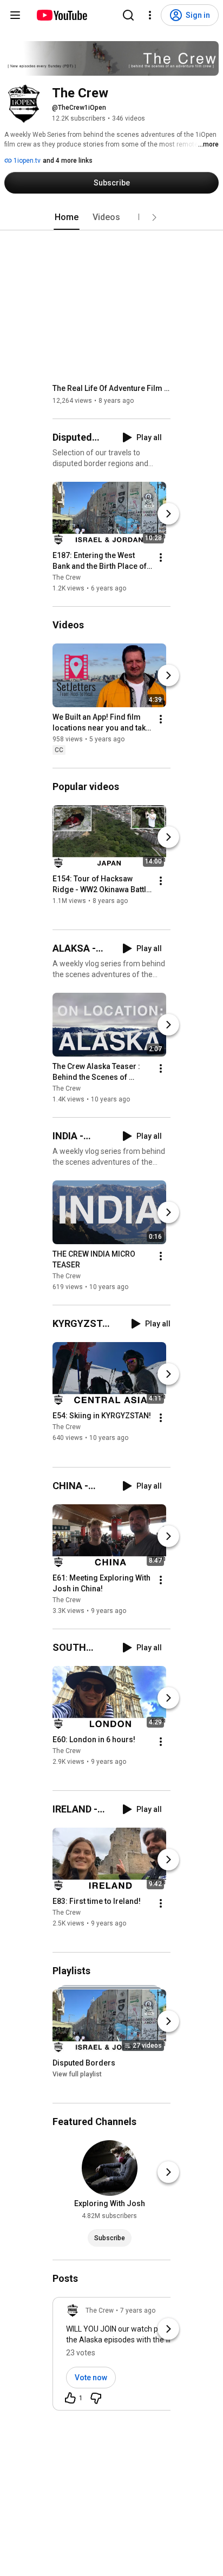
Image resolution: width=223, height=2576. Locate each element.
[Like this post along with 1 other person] (70, 2398)
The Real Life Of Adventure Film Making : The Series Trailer (112, 388)
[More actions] (161, 557)
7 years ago (138, 2311)
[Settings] (150, 15)
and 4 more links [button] (68, 161)
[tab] (67, 217)
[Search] (128, 15)
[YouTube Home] (61, 15)
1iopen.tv (26, 161)
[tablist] (111, 217)
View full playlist (77, 2074)
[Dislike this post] (96, 2398)
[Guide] (15, 15)
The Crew (67, 577)
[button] (154, 217)
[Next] (168, 514)
